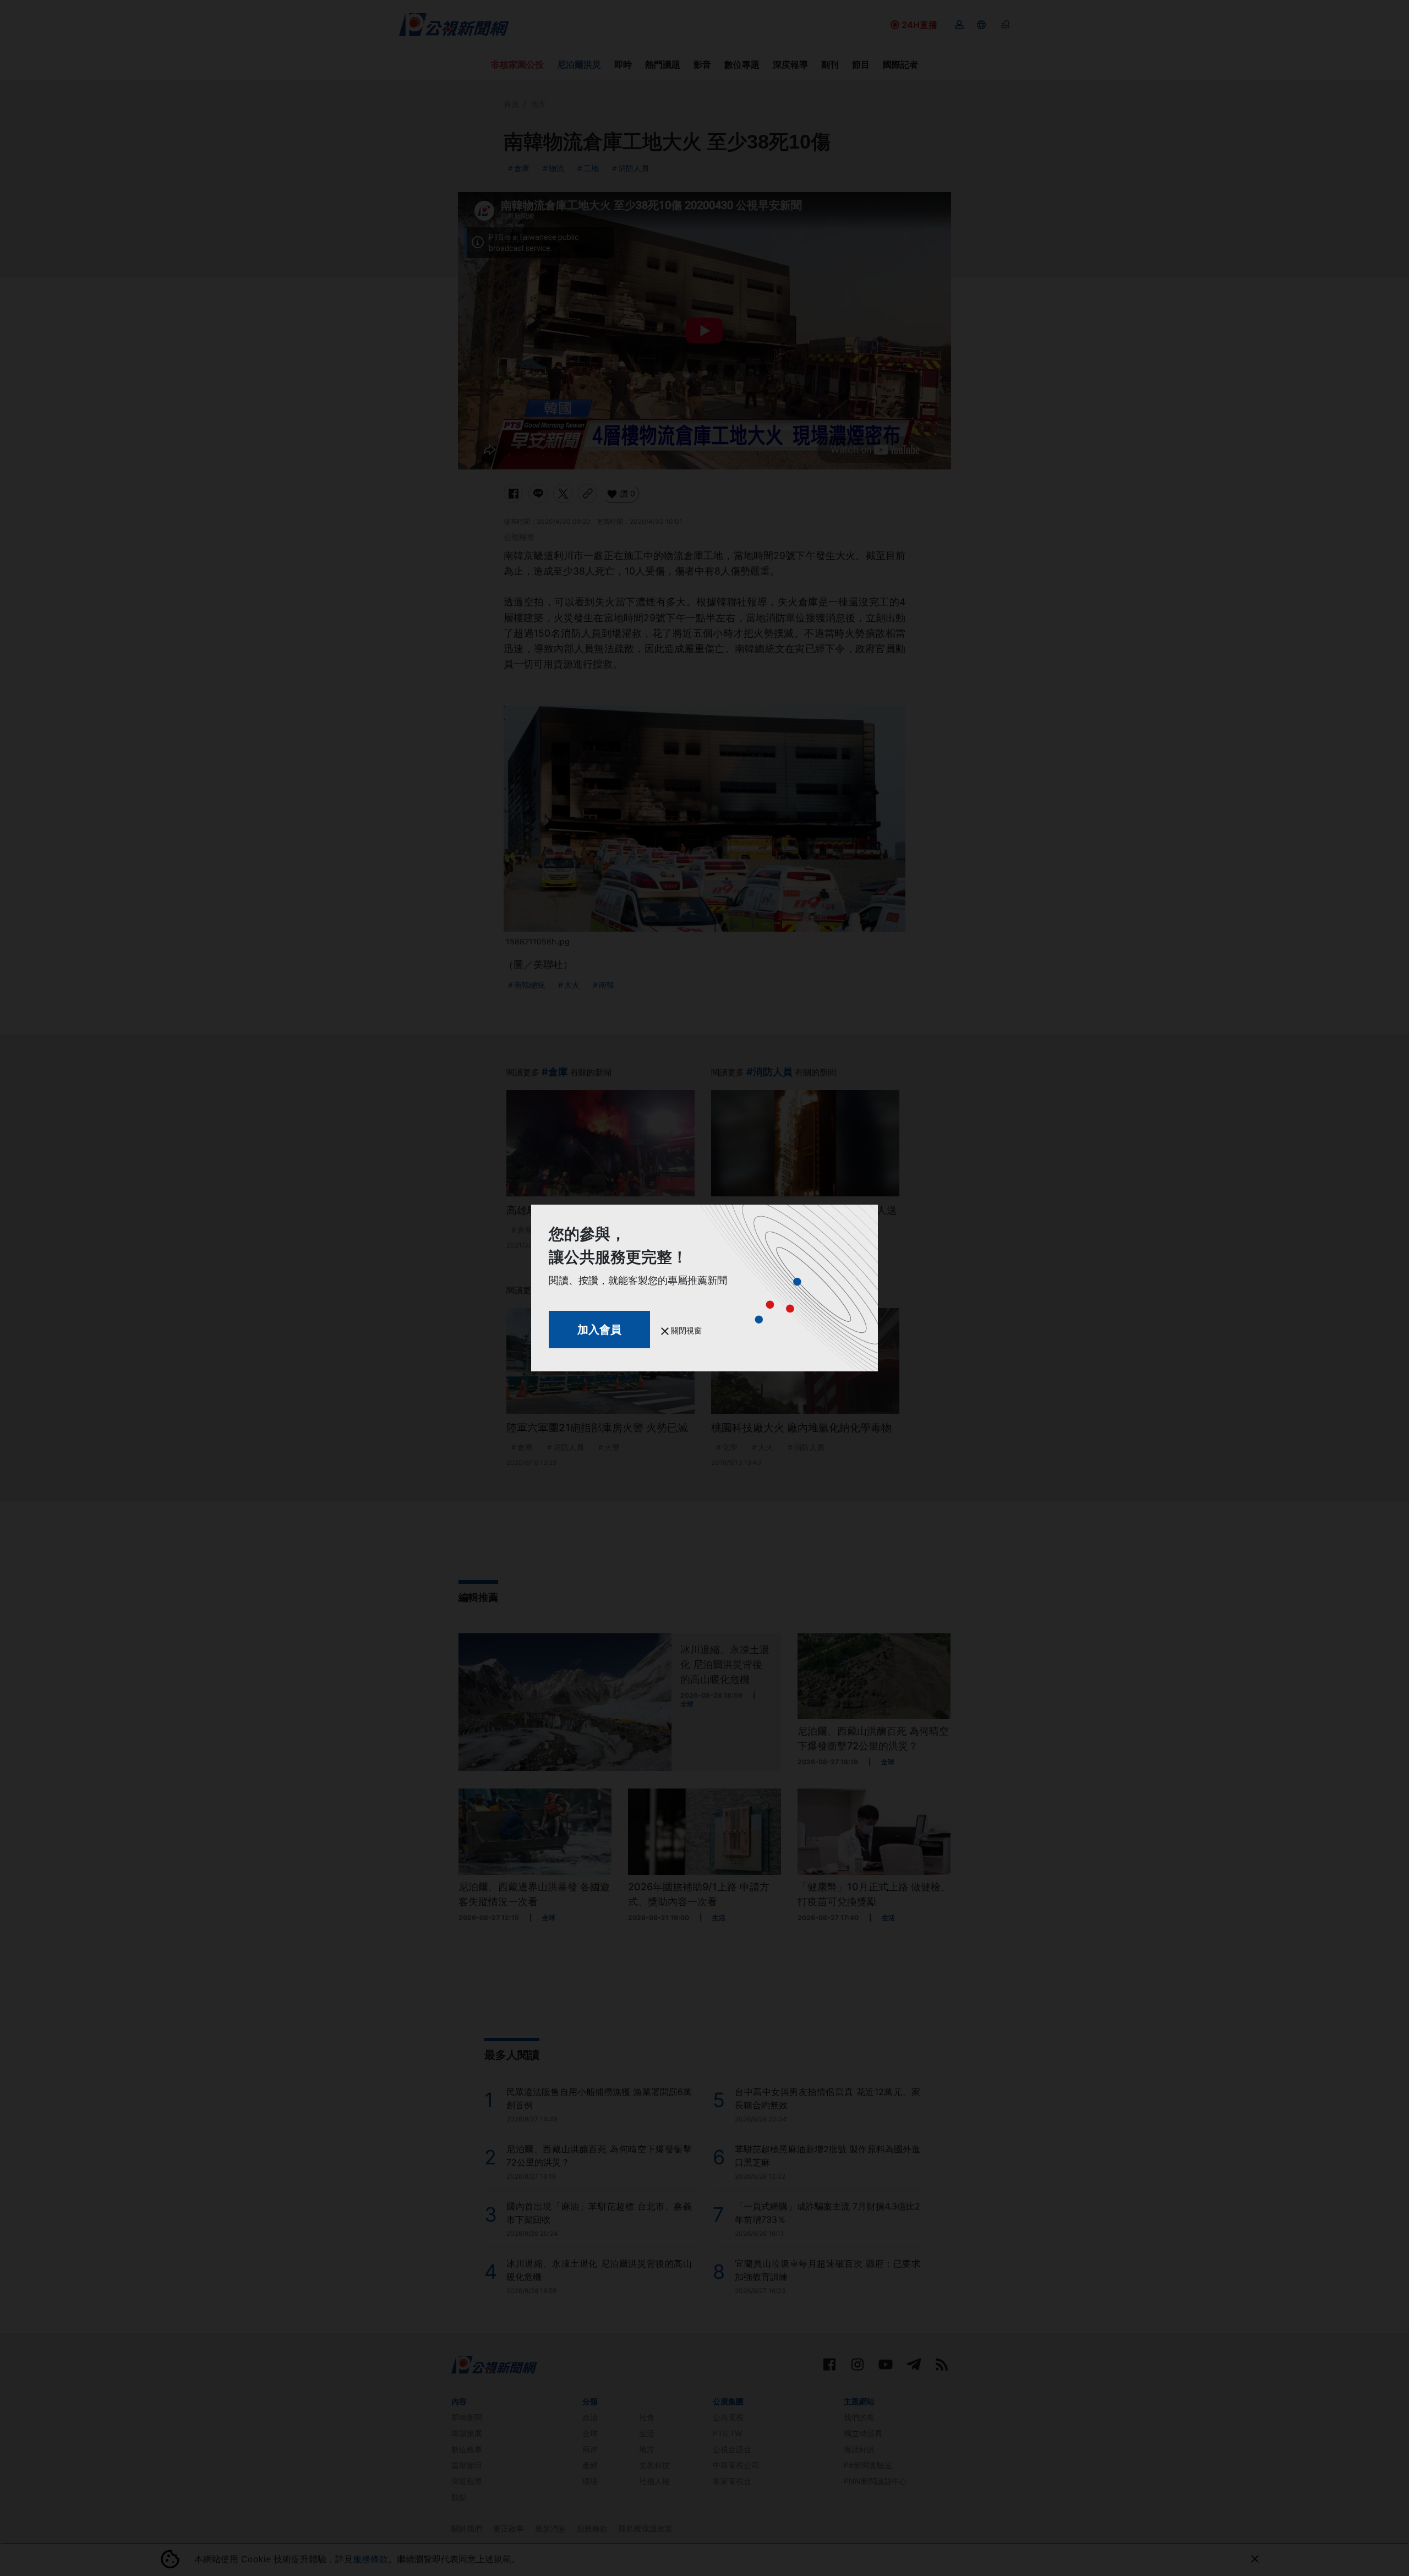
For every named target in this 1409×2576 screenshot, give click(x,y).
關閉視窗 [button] (685, 1330)
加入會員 (599, 1330)
